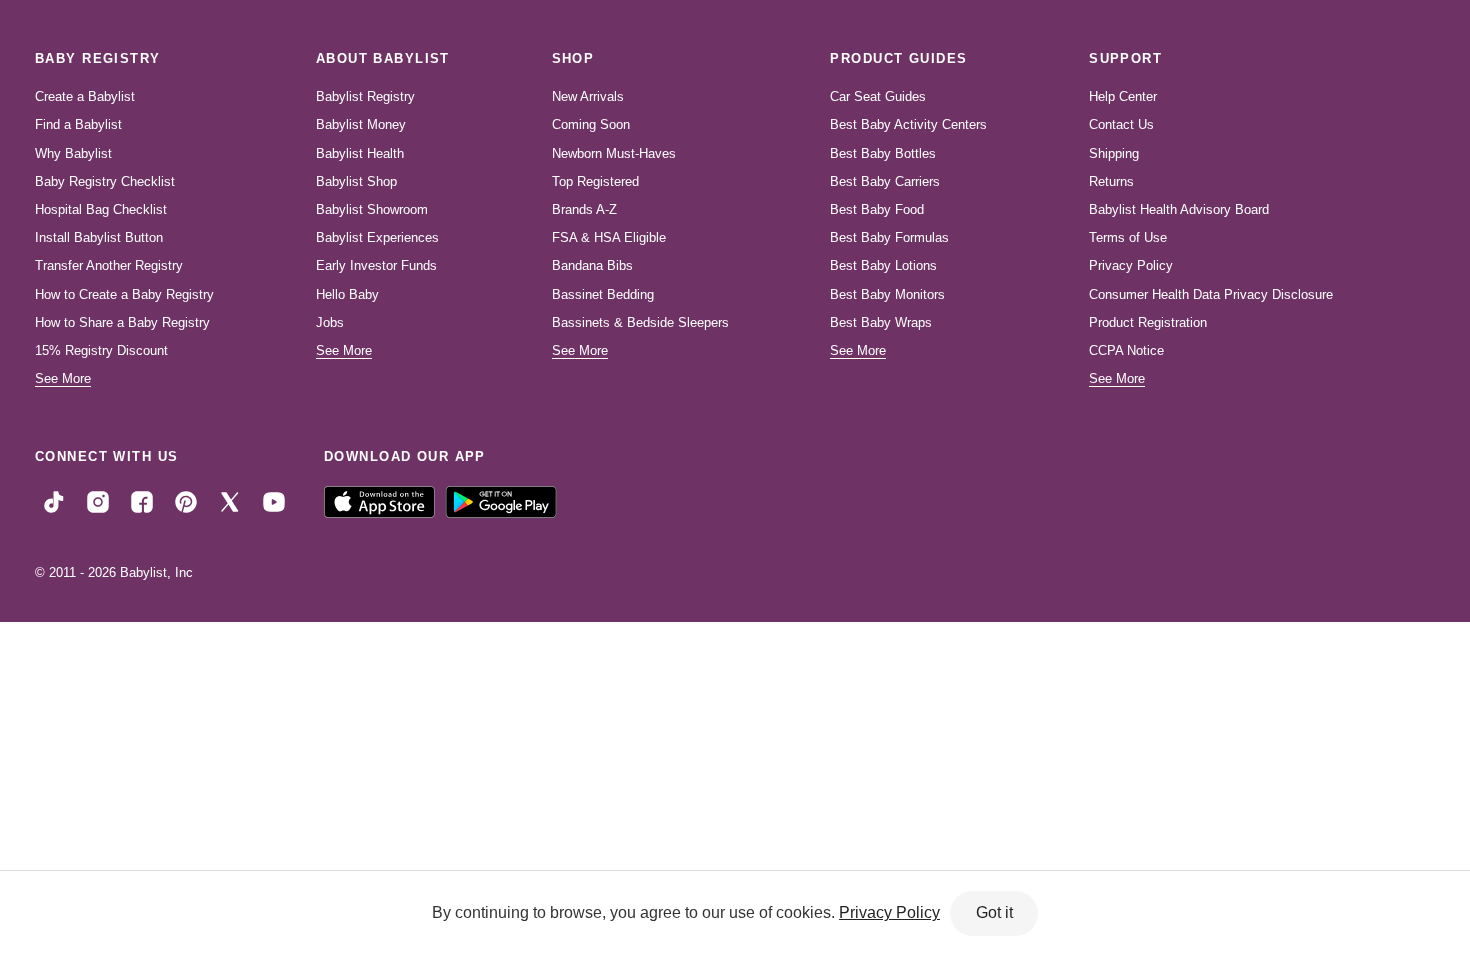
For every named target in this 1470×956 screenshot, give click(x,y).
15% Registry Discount (101, 350)
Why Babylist (73, 153)
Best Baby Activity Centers (908, 124)
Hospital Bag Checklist (101, 209)
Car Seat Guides (878, 96)
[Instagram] (98, 501)
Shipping (1114, 153)
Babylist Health (360, 153)
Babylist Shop (356, 181)
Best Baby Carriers (885, 181)
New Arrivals (588, 96)
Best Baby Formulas (889, 237)
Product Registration (1148, 322)
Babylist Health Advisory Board (1179, 209)
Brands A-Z (584, 209)
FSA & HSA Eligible (609, 237)
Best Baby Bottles (883, 153)
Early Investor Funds (376, 265)
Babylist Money (361, 124)
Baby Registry (98, 58)
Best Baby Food (877, 209)
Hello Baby (347, 294)
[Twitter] (230, 501)
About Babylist (383, 58)
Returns (1111, 181)
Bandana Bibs (592, 265)
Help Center (1123, 96)
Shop (573, 58)
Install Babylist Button (99, 237)
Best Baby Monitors (887, 294)
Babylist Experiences (377, 237)
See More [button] (63, 378)
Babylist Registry (365, 96)
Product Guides (898, 58)
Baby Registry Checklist (105, 181)
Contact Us (1121, 124)
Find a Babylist (78, 124)
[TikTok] (54, 501)
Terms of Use (1128, 237)
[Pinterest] (186, 501)
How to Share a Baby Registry (122, 322)
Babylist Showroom (372, 209)
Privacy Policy (1131, 265)
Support (1125, 58)
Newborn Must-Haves (614, 153)
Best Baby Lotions (883, 265)
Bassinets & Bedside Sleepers (640, 322)
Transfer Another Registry (109, 265)
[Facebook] (142, 501)
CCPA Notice (1126, 350)
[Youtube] (274, 501)
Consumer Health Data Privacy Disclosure (1211, 294)
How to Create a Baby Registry (124, 294)
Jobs (330, 322)
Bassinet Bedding (603, 294)
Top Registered (595, 181)
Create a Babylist (85, 96)
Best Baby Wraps (881, 322)
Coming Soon (591, 124)
